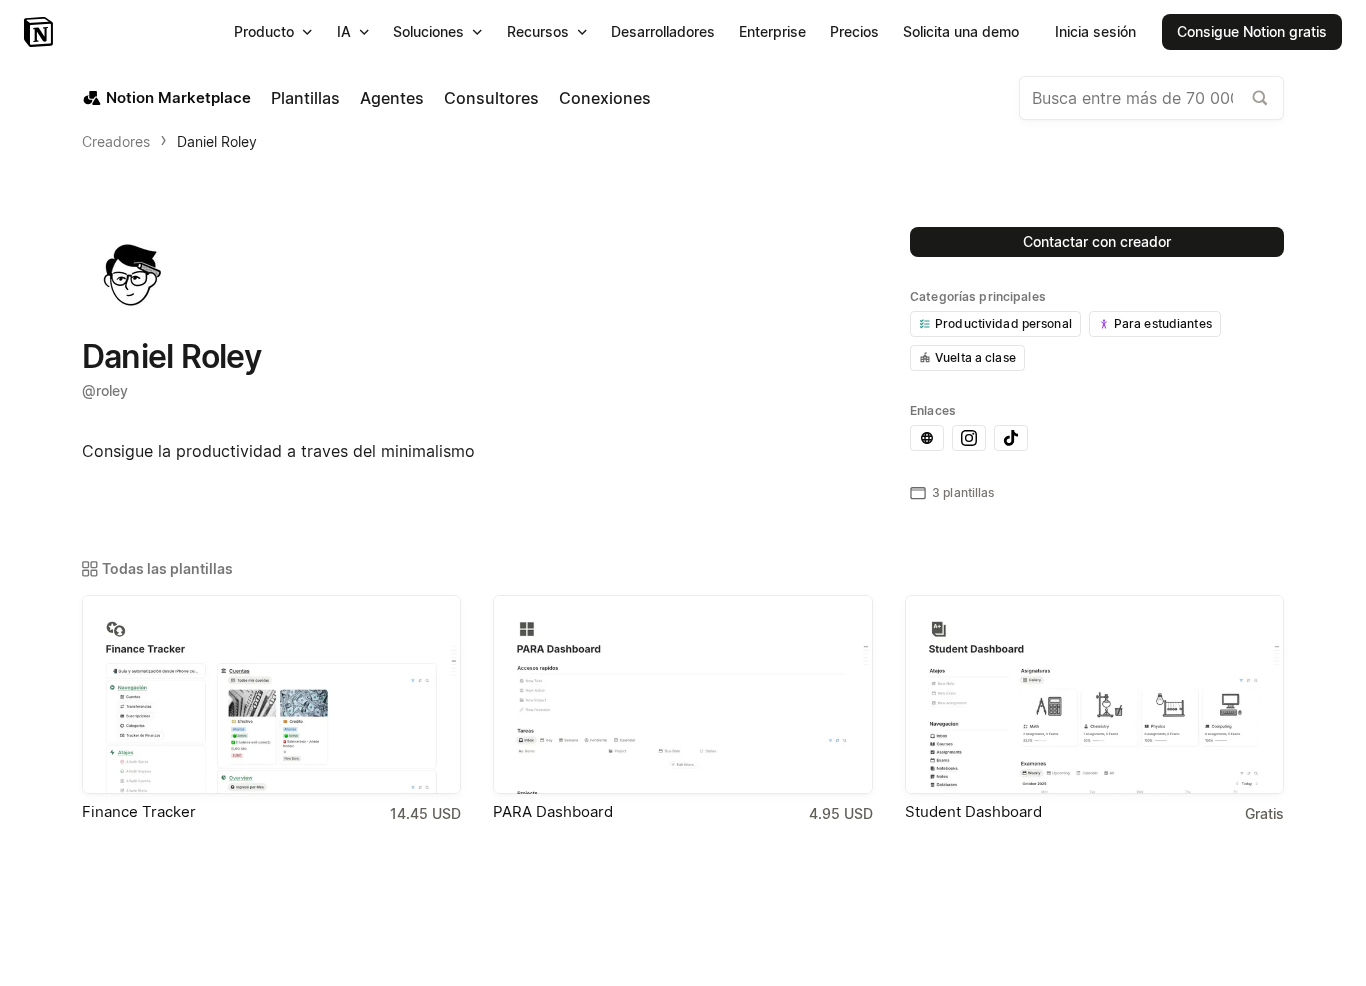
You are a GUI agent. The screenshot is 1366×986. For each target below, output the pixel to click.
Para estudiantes (1163, 323)
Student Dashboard (973, 811)
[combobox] (1151, 98)
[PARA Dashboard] (682, 694)
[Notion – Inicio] (40, 32)
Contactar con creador (1097, 241)
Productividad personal (1003, 323)
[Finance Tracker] (271, 694)
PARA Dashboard (553, 811)
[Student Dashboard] (1094, 694)
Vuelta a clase (975, 357)
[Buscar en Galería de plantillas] (1260, 98)
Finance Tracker (139, 811)
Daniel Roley (217, 141)
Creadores (116, 141)
